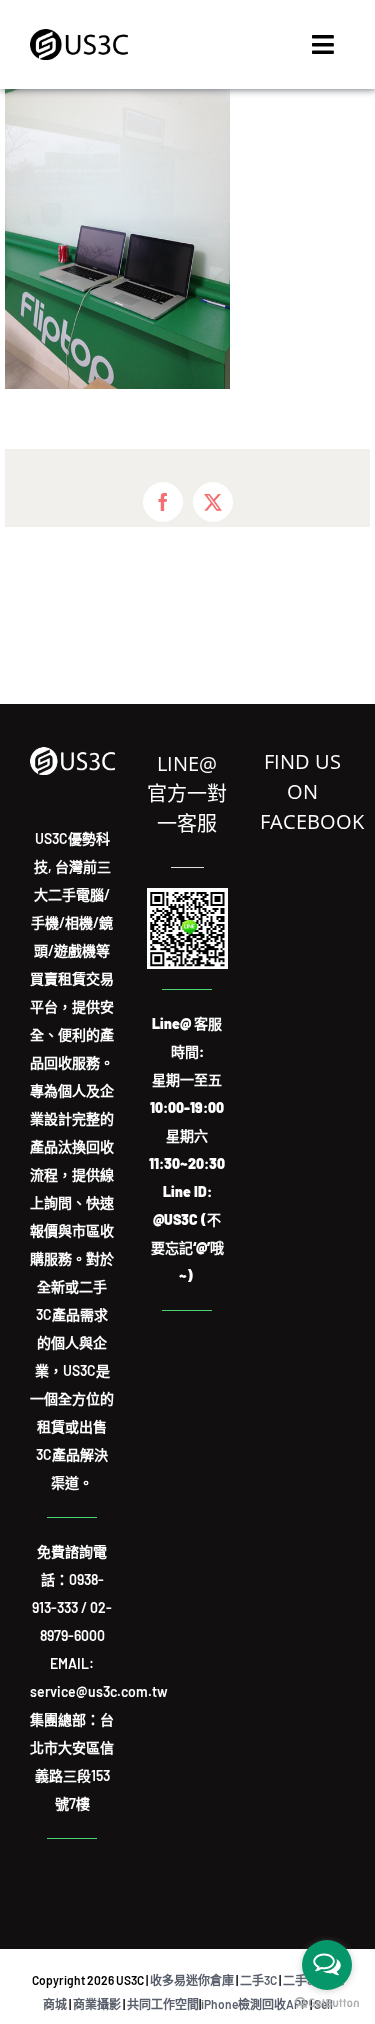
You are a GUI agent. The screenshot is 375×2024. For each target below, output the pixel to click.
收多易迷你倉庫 (192, 1980)
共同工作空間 (163, 2004)
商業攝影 (97, 2004)
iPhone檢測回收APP (254, 2004)
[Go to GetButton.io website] (327, 2003)
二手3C (258, 1980)
